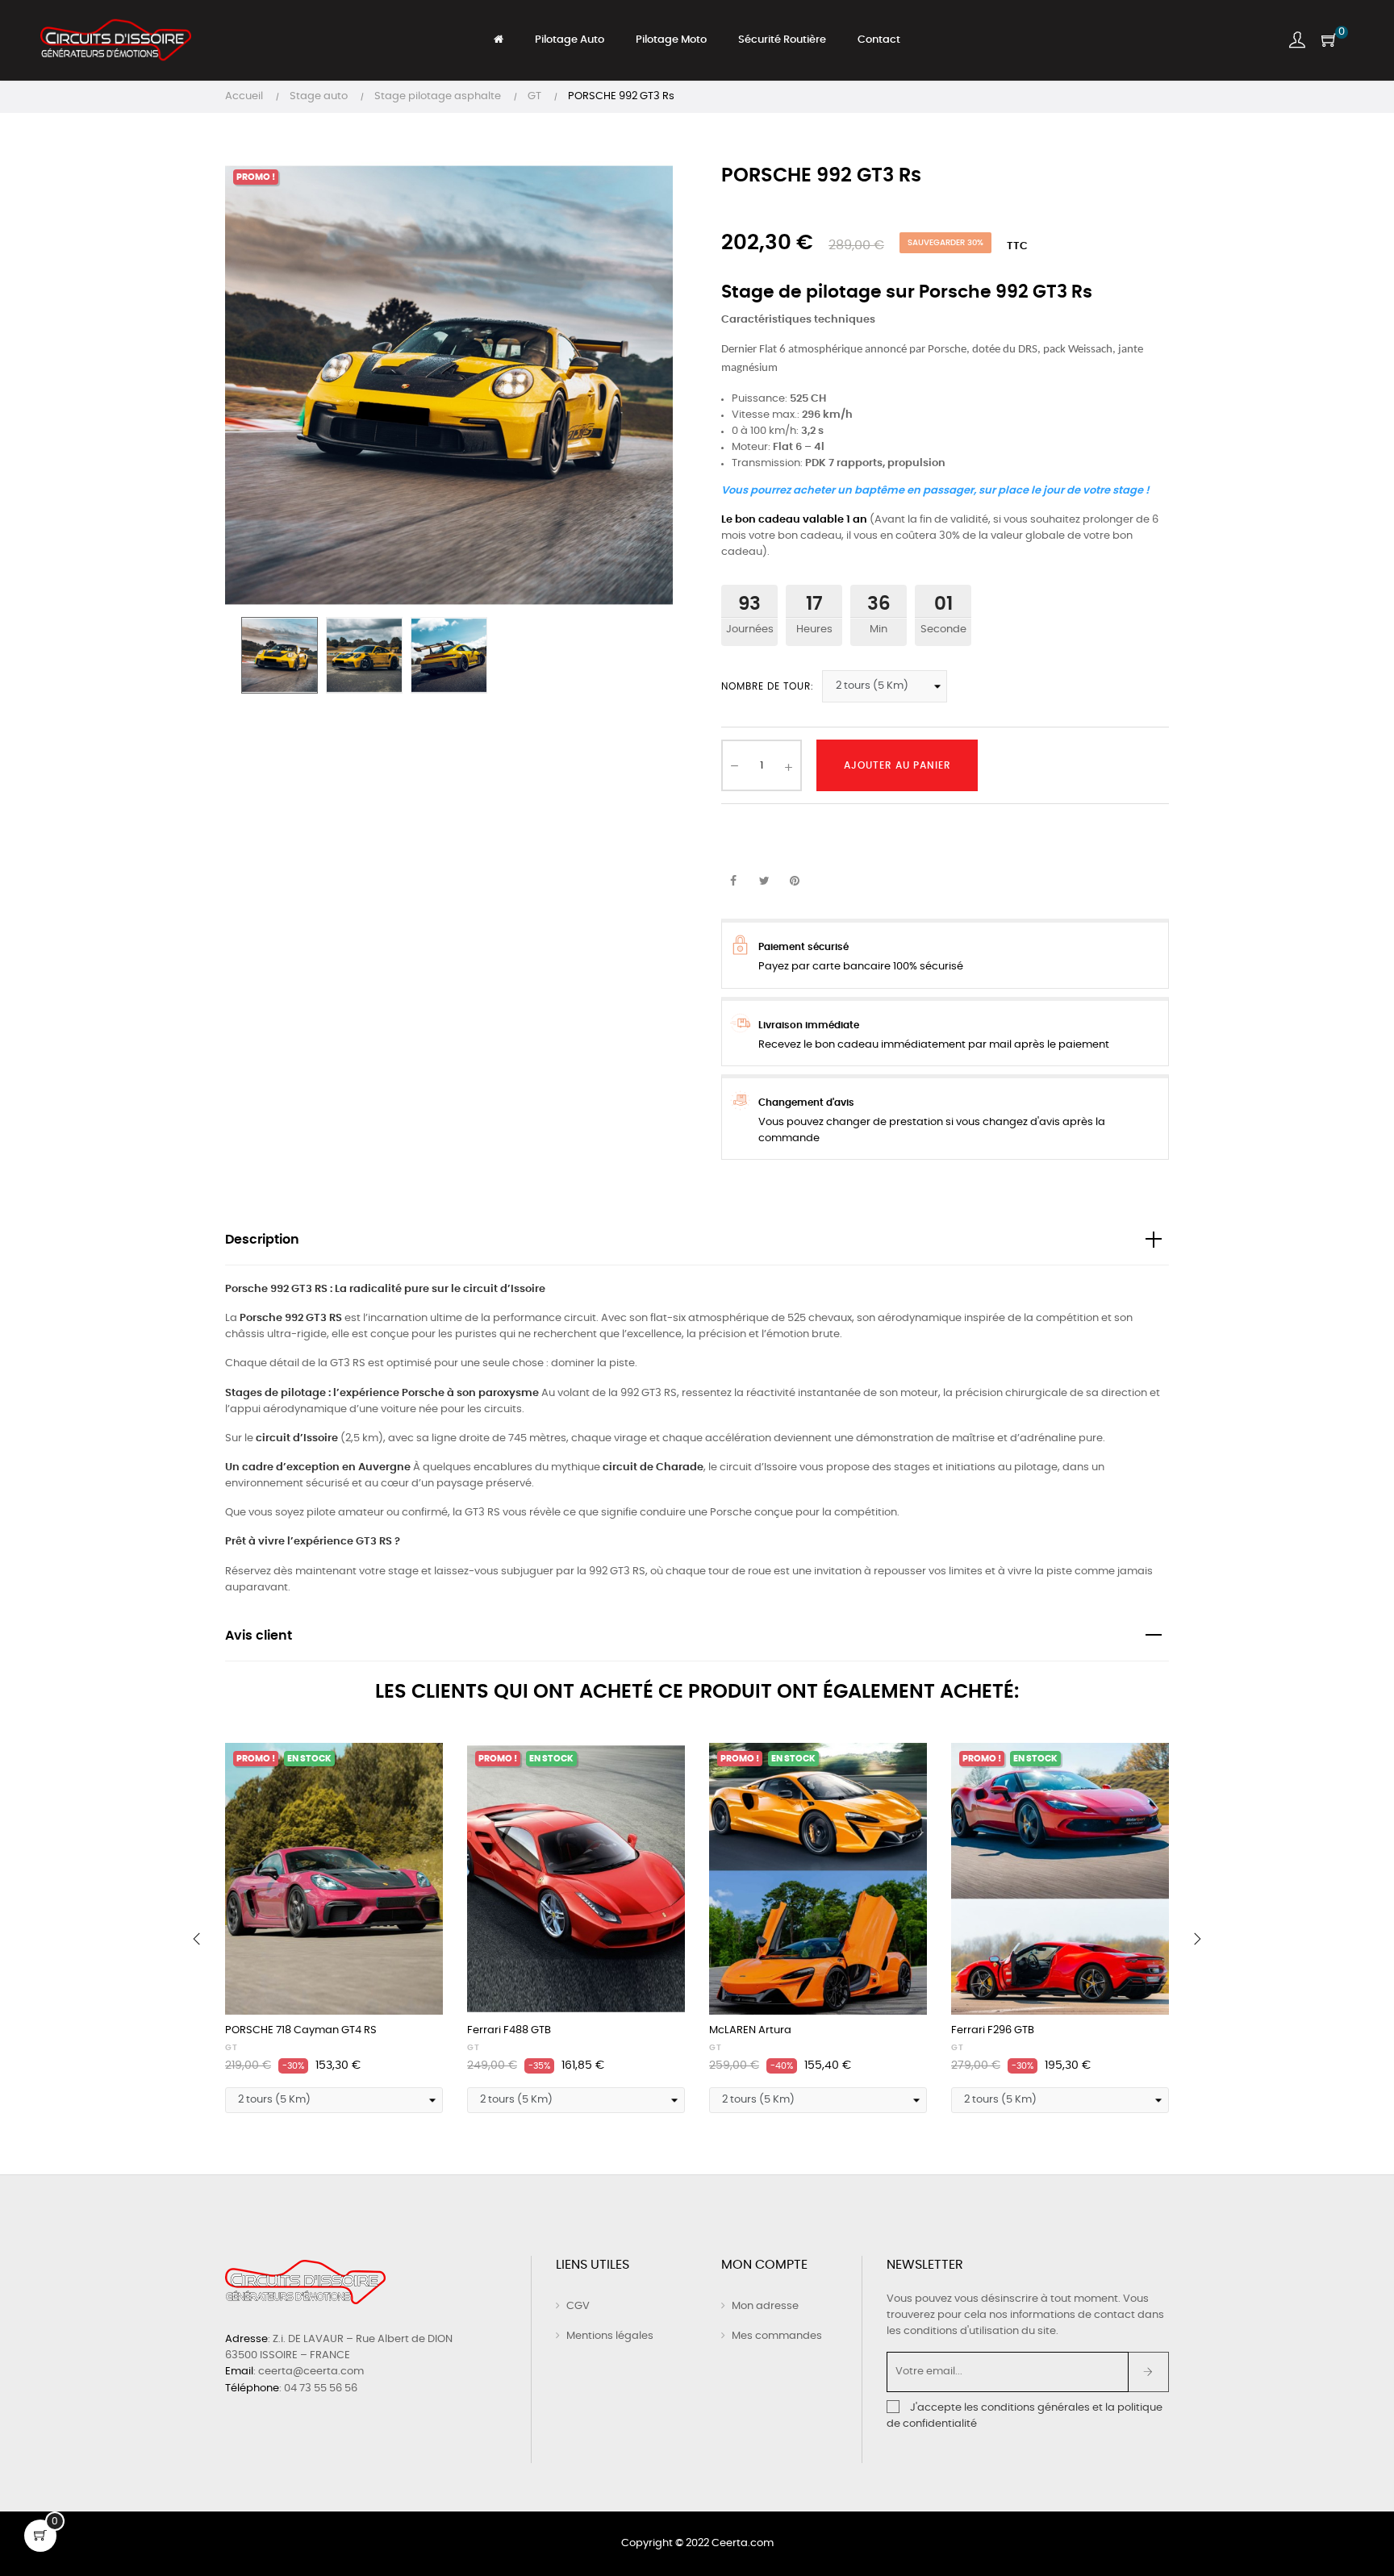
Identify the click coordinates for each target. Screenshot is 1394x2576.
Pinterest (795, 882)
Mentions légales (610, 2336)
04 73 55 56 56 (321, 2388)
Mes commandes (777, 2336)
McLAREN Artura (750, 2030)
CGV (578, 2306)
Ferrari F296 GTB (993, 2030)
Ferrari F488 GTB (509, 2030)
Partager (733, 882)
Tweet (764, 882)
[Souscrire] (1148, 2372)
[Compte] (1297, 40)
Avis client (259, 1636)
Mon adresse (765, 2306)
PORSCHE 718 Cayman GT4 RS (301, 2030)
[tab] (697, 1241)
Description (262, 1240)
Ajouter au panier (897, 765)
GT (232, 2048)
